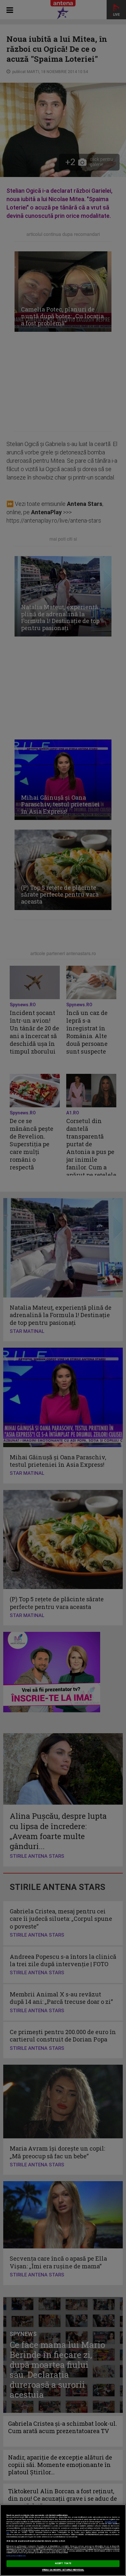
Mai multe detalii (111, 2522)
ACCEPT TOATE (63, 2563)
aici (8, 2532)
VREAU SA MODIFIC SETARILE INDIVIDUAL (63, 2570)
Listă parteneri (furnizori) (16, 2556)
